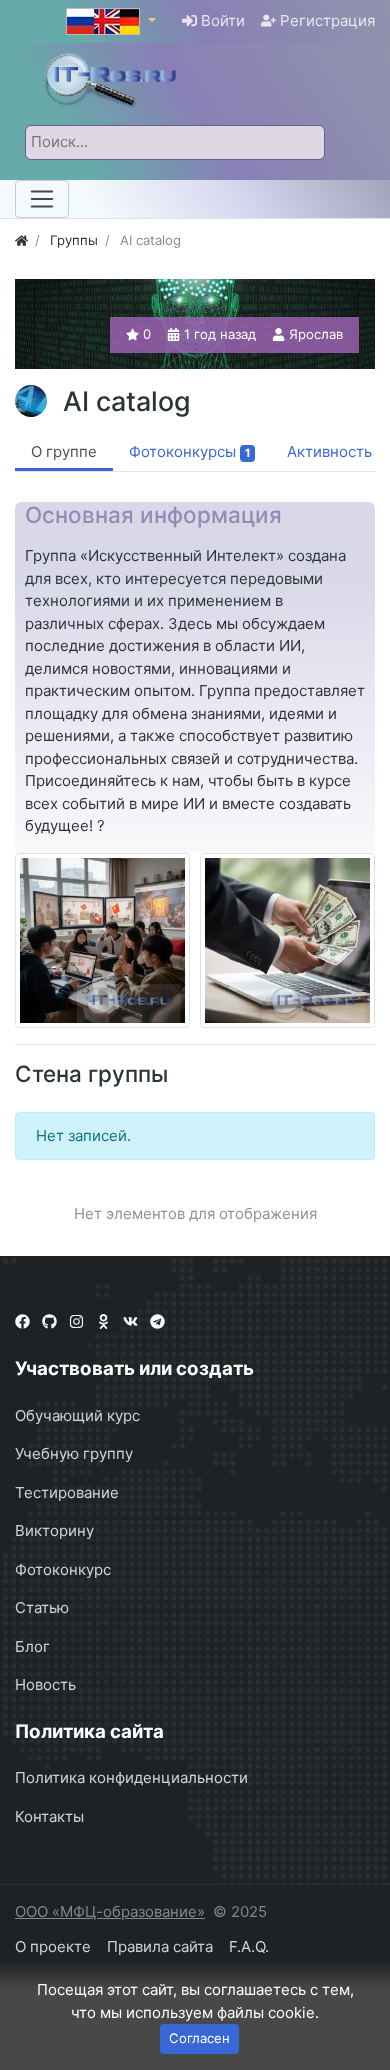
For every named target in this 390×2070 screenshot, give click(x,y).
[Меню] (42, 199)
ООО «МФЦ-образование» (110, 1911)
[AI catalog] (102, 940)
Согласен (199, 2038)
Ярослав (316, 334)
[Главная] (21, 240)
